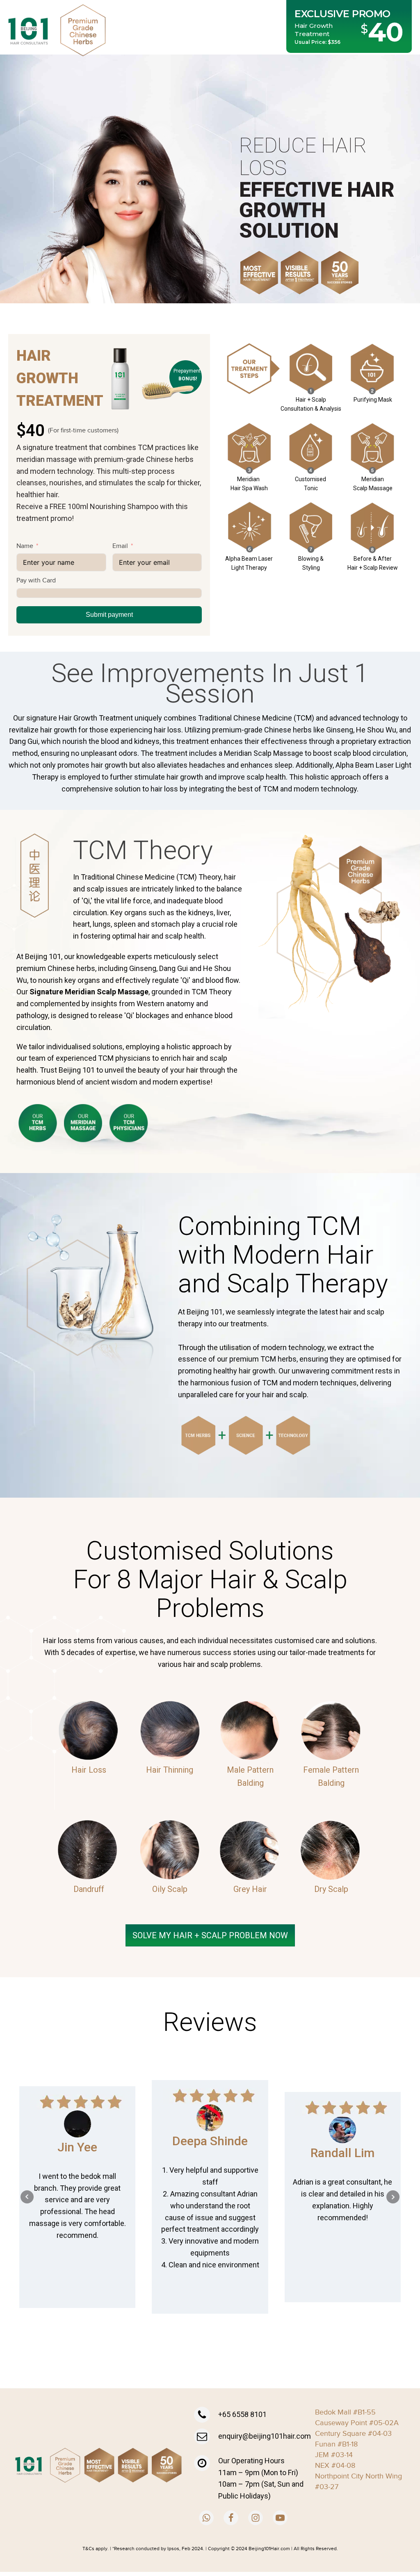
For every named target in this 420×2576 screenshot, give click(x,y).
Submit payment (109, 615)
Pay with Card (36, 580)
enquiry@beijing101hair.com (265, 2436)
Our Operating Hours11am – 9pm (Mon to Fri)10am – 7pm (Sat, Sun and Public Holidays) (261, 2478)
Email (120, 546)
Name (25, 546)
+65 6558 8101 (242, 2414)
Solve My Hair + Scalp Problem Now (210, 1935)
